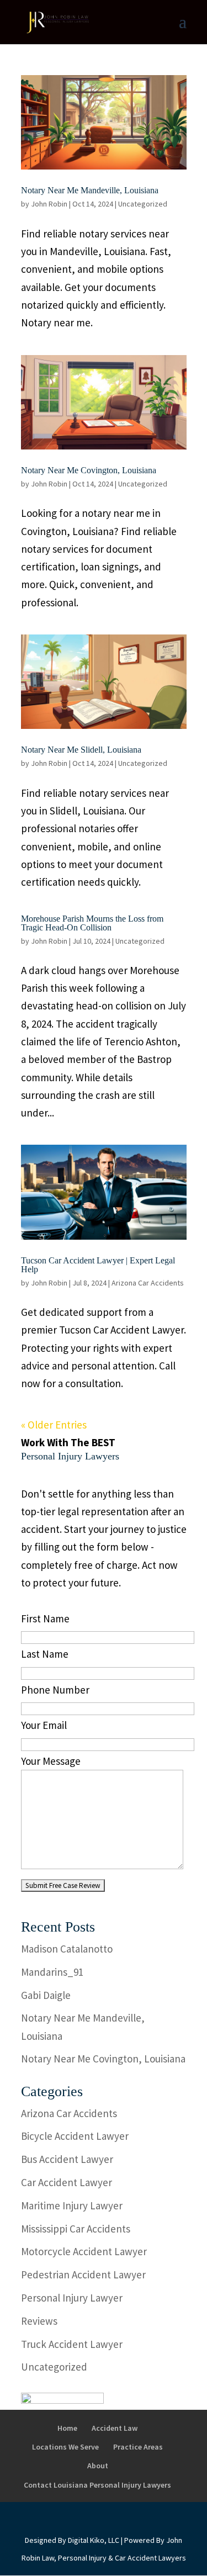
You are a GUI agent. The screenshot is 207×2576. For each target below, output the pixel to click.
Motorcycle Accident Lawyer (84, 2251)
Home (67, 2428)
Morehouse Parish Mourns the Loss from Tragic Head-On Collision (92, 923)
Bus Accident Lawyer (67, 2159)
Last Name (45, 1654)
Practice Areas (138, 2447)
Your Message (51, 1761)
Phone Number (55, 1690)
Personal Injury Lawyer (72, 2298)
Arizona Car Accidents (148, 1283)
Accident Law (115, 2428)
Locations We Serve (65, 2447)
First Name (45, 1618)
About (98, 2466)
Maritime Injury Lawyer (72, 2205)
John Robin (49, 204)
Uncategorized (143, 204)
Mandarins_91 (52, 1972)
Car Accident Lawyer (67, 2182)
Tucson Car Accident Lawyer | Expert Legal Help (98, 1265)
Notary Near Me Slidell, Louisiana (81, 750)
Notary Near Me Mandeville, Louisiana (90, 190)
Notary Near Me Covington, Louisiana (89, 470)
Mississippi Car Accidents (76, 2229)
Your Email (44, 1725)
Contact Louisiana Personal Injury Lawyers (97, 2485)
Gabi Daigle (46, 1995)
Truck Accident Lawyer (72, 2344)
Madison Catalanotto (67, 1949)
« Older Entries (54, 1425)
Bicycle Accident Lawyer (75, 2136)
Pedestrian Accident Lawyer (83, 2275)
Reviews (39, 2321)
